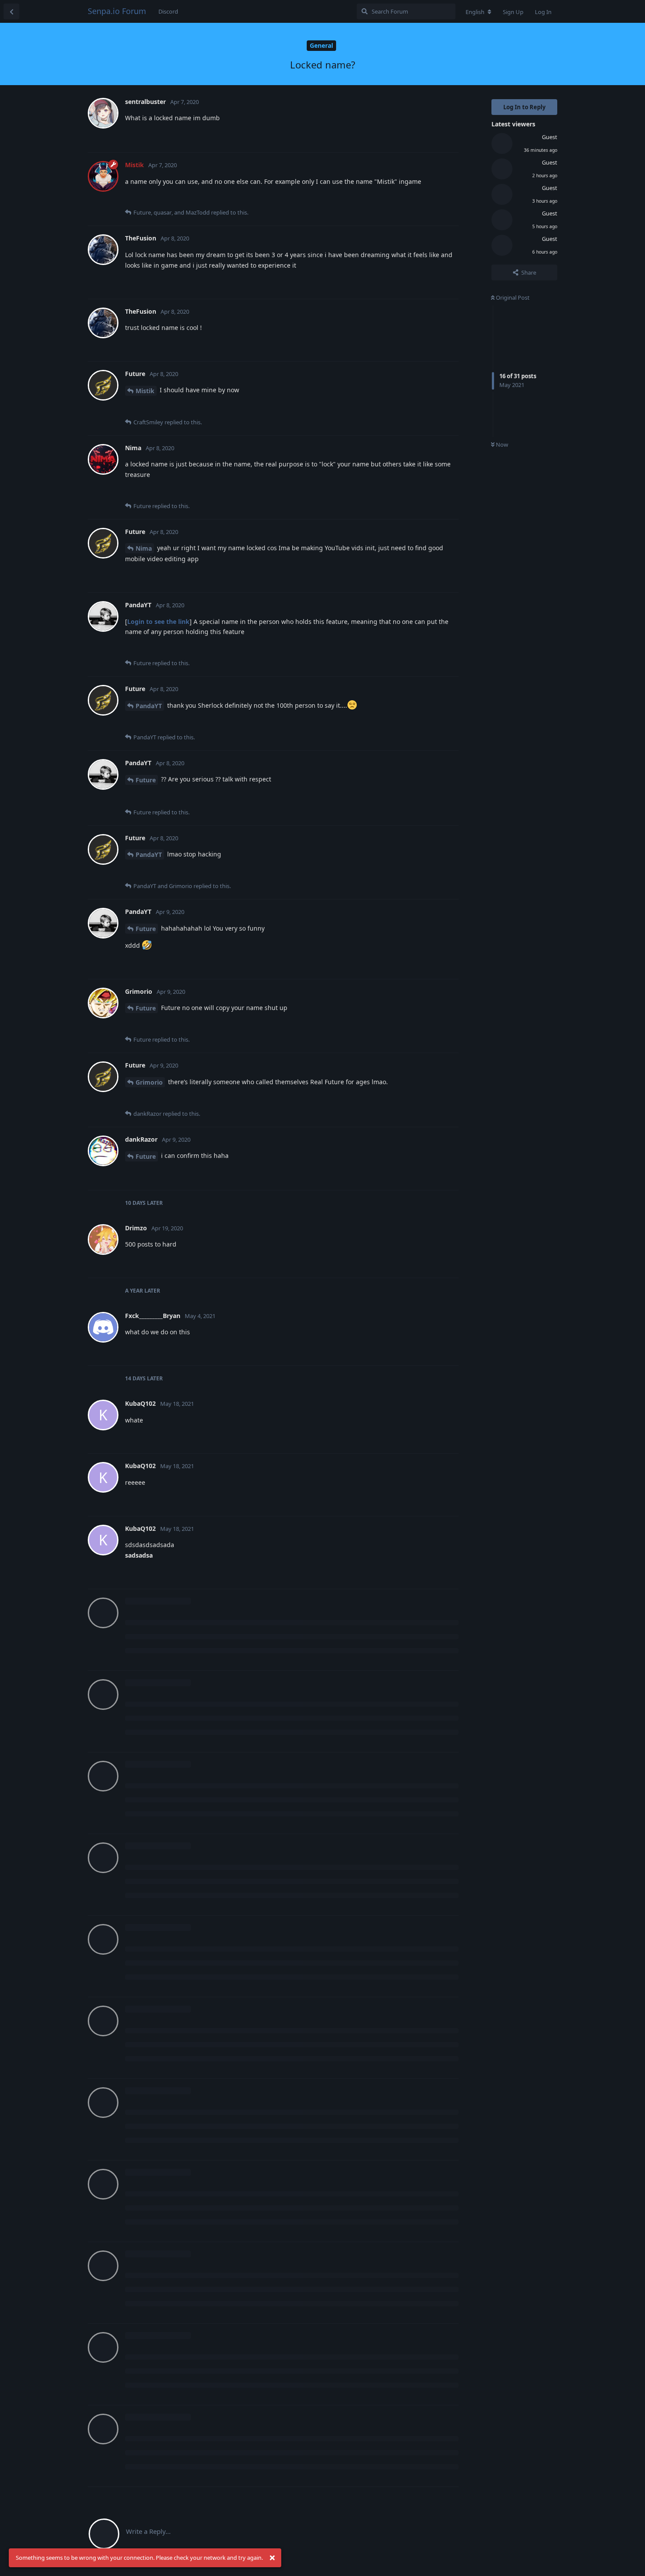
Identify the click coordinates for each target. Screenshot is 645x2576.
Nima (144, 548)
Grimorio (149, 1082)
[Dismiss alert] (272, 2558)
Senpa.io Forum (117, 11)
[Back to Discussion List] (11, 11)
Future (146, 780)
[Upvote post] (389, 136)
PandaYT (149, 706)
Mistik (145, 391)
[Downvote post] (407, 136)
